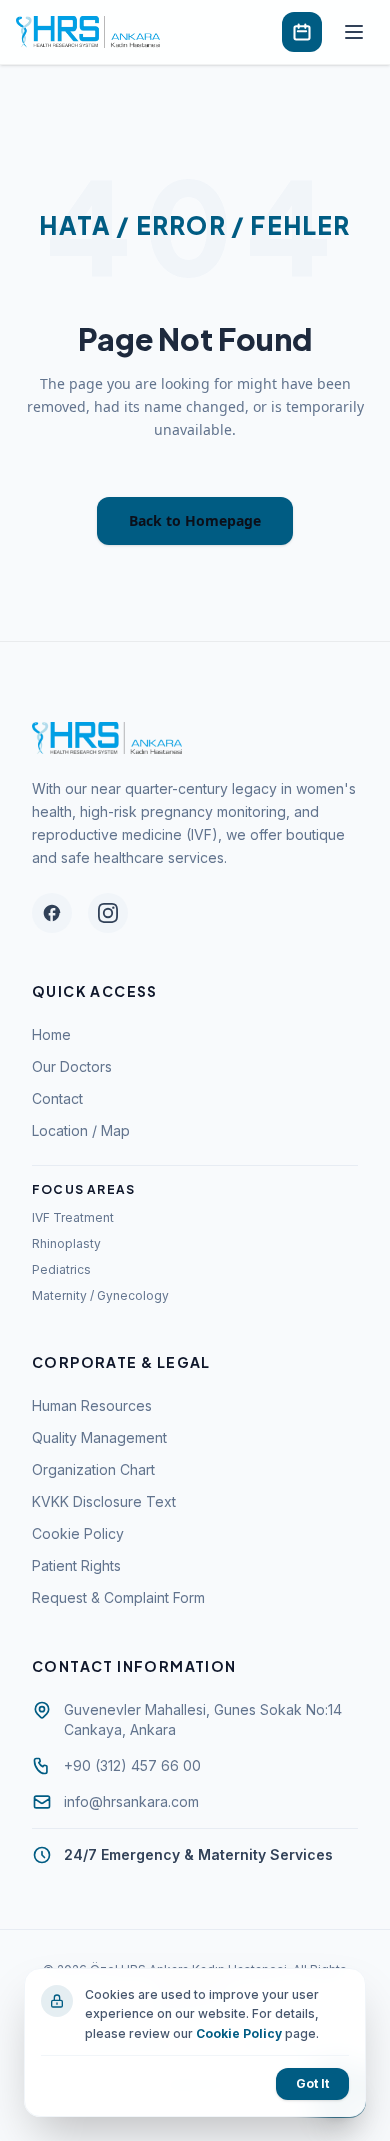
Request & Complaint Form (118, 1597)
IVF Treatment (73, 1217)
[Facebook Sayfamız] (52, 913)
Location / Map (81, 1130)
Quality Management (99, 1437)
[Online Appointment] (302, 32)
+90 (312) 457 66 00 (132, 1765)
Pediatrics (61, 1269)
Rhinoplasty (66, 1243)
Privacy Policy (271, 2044)
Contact (57, 1098)
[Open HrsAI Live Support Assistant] (338, 2089)
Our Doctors (72, 1066)
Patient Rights (76, 1565)
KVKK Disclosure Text (104, 1501)
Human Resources (92, 1405)
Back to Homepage (195, 520)
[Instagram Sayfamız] (108, 913)
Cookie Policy (78, 1533)
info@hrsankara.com (131, 1801)
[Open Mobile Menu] (354, 32)
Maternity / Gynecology (100, 1295)
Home (51, 1034)
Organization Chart (93, 1469)
